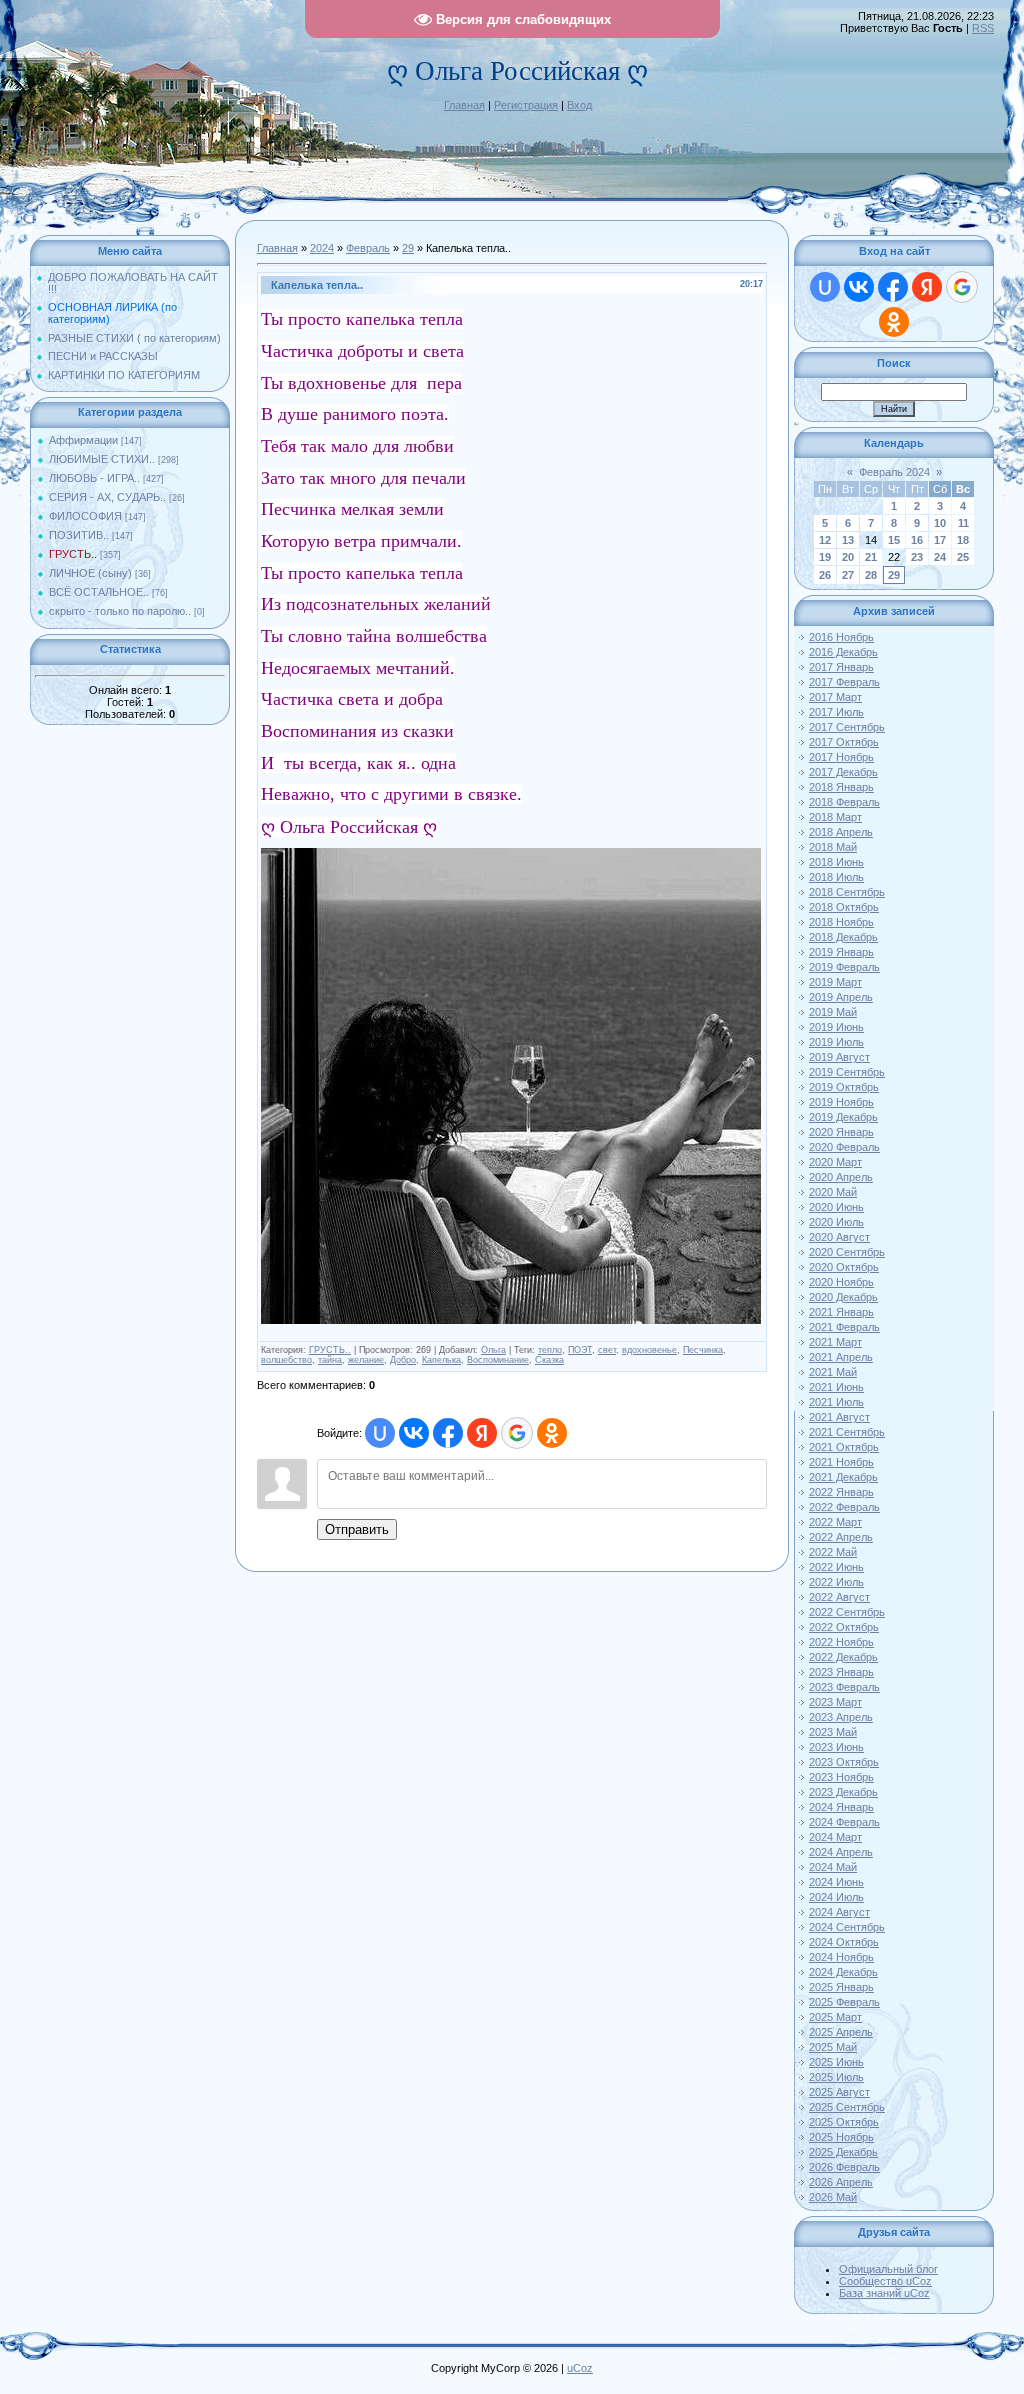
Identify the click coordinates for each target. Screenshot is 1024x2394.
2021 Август (839, 1417)
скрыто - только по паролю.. (120, 611)
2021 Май (833, 1372)
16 (917, 540)
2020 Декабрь (843, 1297)
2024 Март (835, 1837)
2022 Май (833, 1552)
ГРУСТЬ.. (73, 554)
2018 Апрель (841, 832)
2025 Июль (836, 2077)
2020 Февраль (844, 1147)
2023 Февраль (844, 1687)
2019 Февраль (844, 967)
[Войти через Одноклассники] (552, 1433)
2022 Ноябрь (841, 1642)
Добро (403, 1360)
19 (825, 557)
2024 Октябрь (844, 1942)
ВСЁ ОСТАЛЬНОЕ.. (99, 592)
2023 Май (833, 1732)
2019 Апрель (841, 997)
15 (894, 540)
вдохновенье (649, 1350)
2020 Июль (836, 1222)
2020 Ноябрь (841, 1282)
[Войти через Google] (517, 1433)
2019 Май (833, 1012)
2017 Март (835, 697)
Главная (464, 105)
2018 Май (833, 847)
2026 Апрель (841, 2182)
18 (963, 540)
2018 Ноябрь (841, 922)
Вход (579, 105)
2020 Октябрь (844, 1267)
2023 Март (835, 1702)
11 (963, 523)
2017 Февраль (844, 682)
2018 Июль (836, 877)
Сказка (549, 1360)
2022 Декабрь (843, 1657)
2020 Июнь (836, 1207)
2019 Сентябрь (847, 1072)
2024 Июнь (836, 1882)
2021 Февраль (844, 1327)
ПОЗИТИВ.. (79, 535)
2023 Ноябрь (841, 1777)
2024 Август (839, 1912)
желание (366, 1360)
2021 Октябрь (844, 1447)
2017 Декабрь (843, 772)
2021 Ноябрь (841, 1462)
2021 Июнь (836, 1387)
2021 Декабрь (843, 1477)
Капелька (441, 1360)
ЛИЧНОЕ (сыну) (90, 573)
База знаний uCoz (884, 2293)
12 (825, 540)
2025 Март (835, 2017)
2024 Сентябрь (847, 1927)
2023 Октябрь (844, 1762)
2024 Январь (841, 1807)
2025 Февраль (844, 2002)
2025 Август (839, 2092)
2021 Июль (836, 1402)
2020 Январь (841, 1132)
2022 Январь (841, 1492)
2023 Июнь (836, 1747)
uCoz (580, 2368)
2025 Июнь (836, 2062)
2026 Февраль (844, 2167)
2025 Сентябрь (847, 2107)
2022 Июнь (836, 1567)
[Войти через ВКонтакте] (414, 1433)
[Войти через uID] (380, 1433)
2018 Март (835, 817)
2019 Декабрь (843, 1117)
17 (940, 540)
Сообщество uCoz (885, 2281)
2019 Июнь (836, 1027)
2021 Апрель (841, 1357)
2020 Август (839, 1237)
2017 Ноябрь (841, 757)
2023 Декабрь (843, 1792)
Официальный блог (888, 2269)
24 (940, 557)
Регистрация (526, 105)
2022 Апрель (841, 1537)
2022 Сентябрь (847, 1612)
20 (848, 557)
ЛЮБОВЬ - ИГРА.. (94, 478)
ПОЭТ (580, 1350)
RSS (983, 28)
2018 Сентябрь (847, 892)
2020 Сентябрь (847, 1252)
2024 (322, 248)
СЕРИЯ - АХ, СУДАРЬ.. (107, 497)
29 (408, 248)
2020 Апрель (841, 1177)
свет (607, 1350)
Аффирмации (83, 440)
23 (917, 557)
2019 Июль (836, 1042)
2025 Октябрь (844, 2122)
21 (871, 557)
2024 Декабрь (843, 1972)
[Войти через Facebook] (448, 1433)
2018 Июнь (836, 862)
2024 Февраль (844, 1822)
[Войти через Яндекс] (482, 1433)
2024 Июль (836, 1897)
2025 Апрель (841, 2032)
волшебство (286, 1360)
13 (848, 540)
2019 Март (835, 982)
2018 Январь (841, 787)
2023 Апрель (841, 1717)
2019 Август (839, 1057)
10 (940, 523)
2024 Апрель (841, 1852)
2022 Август (839, 1597)
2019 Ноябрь (841, 1102)
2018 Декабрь (843, 937)
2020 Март (835, 1162)
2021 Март (835, 1342)
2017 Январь (841, 667)
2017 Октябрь (844, 742)
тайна (330, 1360)
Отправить (357, 1529)
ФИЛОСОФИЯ (85, 516)
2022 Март (835, 1522)
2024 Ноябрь (841, 1957)
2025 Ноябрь (841, 2137)
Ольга (493, 1350)
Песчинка (703, 1350)
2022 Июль (836, 1582)
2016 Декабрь (843, 652)
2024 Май (833, 1867)
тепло (550, 1350)
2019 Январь (841, 952)
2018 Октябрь (844, 907)
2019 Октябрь (844, 1087)
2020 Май (833, 1192)
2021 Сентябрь (847, 1432)
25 (963, 557)
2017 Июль (836, 712)
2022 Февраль (844, 1507)
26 (825, 575)
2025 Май (833, 2047)
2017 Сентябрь (847, 727)
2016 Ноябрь (841, 637)
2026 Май (833, 2197)
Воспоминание (498, 1360)
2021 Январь (841, 1312)
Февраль (368, 248)
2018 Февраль (844, 802)
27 (848, 575)
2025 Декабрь (843, 2152)
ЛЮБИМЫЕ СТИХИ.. (102, 459)
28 (871, 575)
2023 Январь (841, 1672)
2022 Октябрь (844, 1627)
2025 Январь (841, 1987)
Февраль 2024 (894, 472)
